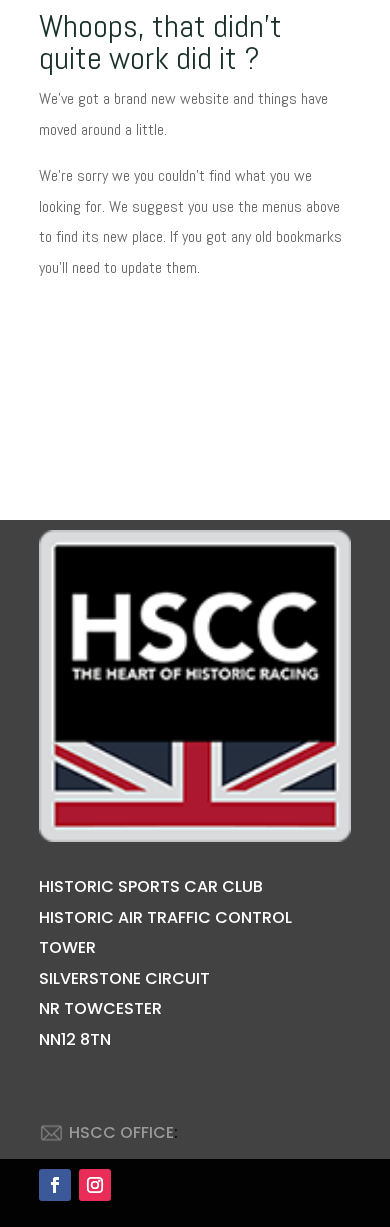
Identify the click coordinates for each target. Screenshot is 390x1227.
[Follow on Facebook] (55, 1185)
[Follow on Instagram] (95, 1185)
